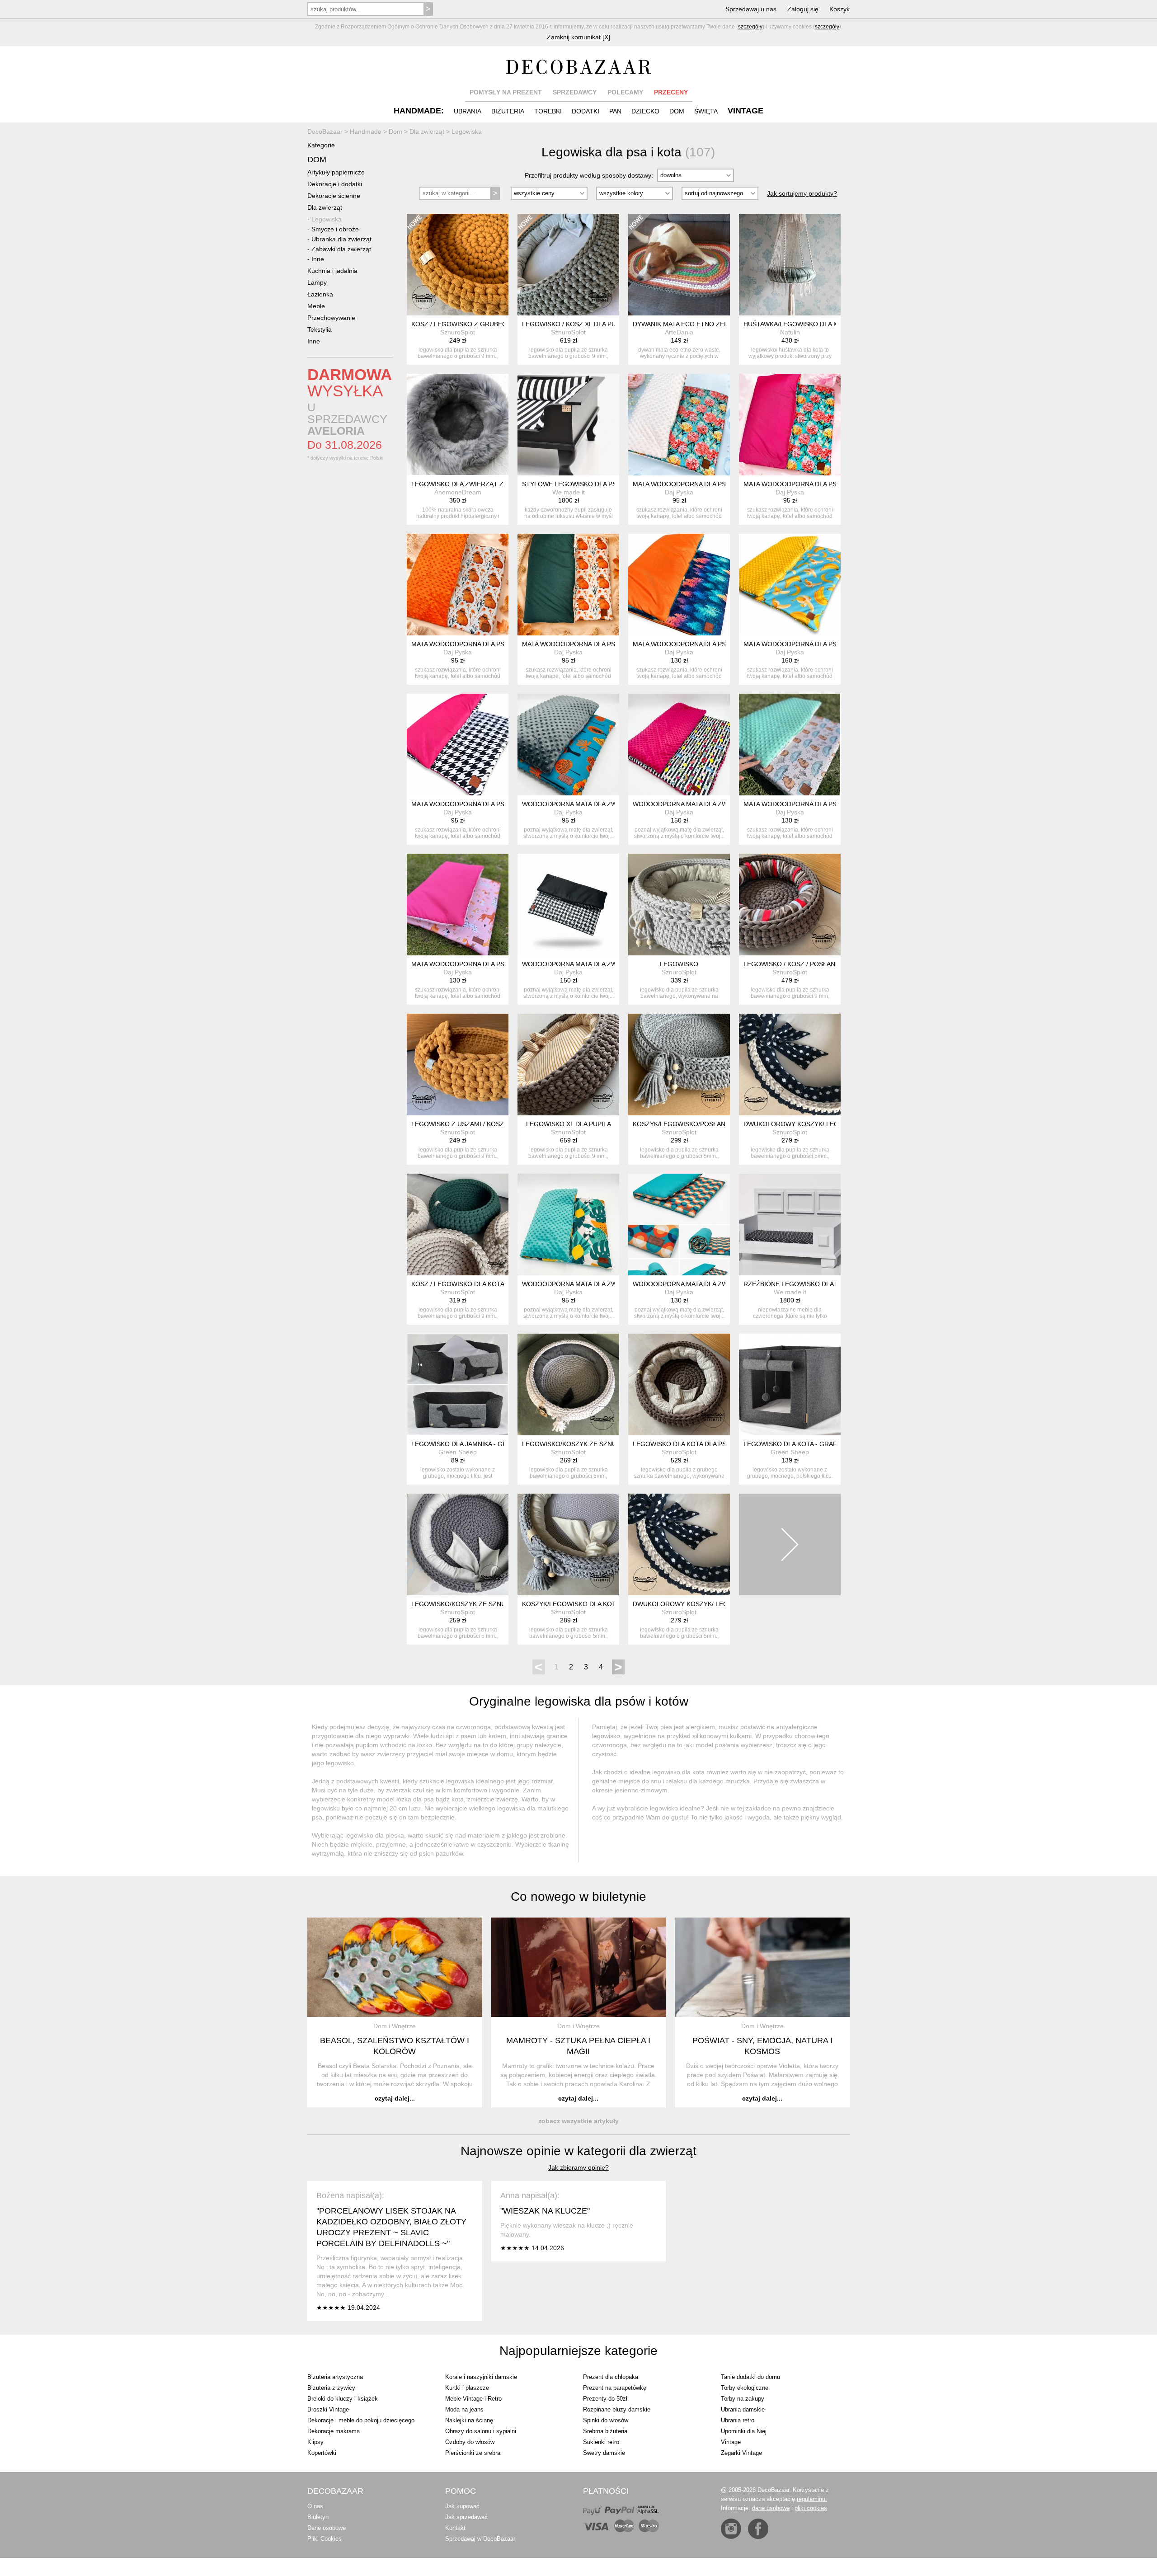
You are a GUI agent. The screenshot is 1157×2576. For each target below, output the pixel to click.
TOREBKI (548, 111)
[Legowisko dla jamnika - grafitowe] (458, 1384)
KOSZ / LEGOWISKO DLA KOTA (458, 1284)
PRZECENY (671, 92)
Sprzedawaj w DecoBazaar (480, 2539)
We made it (569, 492)
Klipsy (315, 2442)
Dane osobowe (327, 2528)
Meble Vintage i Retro (473, 2399)
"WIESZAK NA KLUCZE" (545, 2211)
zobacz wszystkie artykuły (578, 2121)
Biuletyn (318, 2517)
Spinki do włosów (606, 2420)
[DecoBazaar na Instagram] (731, 2529)
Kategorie (321, 145)
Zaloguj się (803, 9)
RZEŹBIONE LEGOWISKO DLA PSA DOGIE (806, 1284)
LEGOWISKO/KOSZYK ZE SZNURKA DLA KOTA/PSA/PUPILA (500, 1604)
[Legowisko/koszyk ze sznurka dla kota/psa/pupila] (458, 1544)
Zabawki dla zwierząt (341, 249)
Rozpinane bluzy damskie (617, 2409)
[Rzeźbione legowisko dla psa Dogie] (790, 1225)
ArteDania (679, 332)
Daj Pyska (679, 492)
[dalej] (790, 1544)
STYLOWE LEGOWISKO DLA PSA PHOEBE (585, 484)
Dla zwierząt (325, 207)
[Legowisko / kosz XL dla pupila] (568, 265)
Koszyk (840, 9)
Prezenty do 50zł (605, 2399)
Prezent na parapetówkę (615, 2388)
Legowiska (327, 219)
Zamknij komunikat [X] (578, 37)
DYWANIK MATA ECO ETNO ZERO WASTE (695, 324)
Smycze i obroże (335, 229)
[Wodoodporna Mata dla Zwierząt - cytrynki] (568, 1225)
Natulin (790, 332)
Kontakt (455, 2528)
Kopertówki (322, 2453)
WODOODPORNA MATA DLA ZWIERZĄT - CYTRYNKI (600, 1284)
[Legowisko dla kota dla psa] (679, 1384)
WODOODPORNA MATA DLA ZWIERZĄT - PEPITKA (597, 964)
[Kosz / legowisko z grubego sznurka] (458, 265)
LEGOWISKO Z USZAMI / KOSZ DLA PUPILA (476, 1124)
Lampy (317, 282)
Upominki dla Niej (744, 2431)
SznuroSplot (458, 332)
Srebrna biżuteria (605, 2431)
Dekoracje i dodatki (335, 184)
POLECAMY (625, 92)
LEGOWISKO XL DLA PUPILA (569, 1124)
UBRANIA (468, 111)
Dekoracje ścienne (334, 196)
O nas (315, 2506)
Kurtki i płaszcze (467, 2388)
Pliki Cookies (325, 2539)
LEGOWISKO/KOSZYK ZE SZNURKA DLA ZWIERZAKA (601, 1444)
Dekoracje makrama (334, 2431)
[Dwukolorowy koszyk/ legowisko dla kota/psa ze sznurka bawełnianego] (790, 1065)
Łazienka (320, 294)
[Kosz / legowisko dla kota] (458, 1225)
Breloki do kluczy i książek (343, 2399)
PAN (615, 111)
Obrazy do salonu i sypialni (481, 2431)
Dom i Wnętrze (395, 2026)
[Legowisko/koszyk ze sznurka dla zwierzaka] (568, 1384)
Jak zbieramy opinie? (578, 2167)
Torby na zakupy (743, 2399)
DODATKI (586, 111)
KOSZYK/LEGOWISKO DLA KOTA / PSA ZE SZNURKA (600, 1604)
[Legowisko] (679, 905)
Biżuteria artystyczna (335, 2377)
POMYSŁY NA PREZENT (506, 92)
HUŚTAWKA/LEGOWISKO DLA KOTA (797, 324)
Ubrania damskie (743, 2409)
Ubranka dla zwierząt (341, 239)
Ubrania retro (738, 2420)
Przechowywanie (331, 318)
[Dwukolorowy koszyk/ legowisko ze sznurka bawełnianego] (679, 1544)
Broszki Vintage (328, 2409)
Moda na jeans (464, 2409)
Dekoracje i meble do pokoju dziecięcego (361, 2420)
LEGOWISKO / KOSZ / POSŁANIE (792, 964)
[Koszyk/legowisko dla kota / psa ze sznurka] (568, 1544)
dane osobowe (771, 2508)
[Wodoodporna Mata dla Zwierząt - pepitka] (568, 905)
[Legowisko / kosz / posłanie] (790, 905)
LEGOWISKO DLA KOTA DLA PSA (682, 1444)
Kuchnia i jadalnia (332, 271)
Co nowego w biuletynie (578, 1897)
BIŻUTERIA (508, 111)
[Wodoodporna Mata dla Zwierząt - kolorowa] (679, 745)
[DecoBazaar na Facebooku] (758, 2529)
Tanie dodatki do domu (750, 2377)
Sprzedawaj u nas (751, 9)
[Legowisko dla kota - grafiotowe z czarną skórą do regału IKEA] (790, 1384)
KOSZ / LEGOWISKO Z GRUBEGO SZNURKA (477, 324)
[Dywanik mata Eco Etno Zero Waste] (679, 265)
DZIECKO (645, 111)
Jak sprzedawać (466, 2517)
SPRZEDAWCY (575, 92)
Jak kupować (462, 2506)
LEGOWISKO (679, 964)
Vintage (731, 2442)
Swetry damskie (604, 2453)
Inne (318, 259)
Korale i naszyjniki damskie (481, 2377)
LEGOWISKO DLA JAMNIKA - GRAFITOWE (474, 1444)
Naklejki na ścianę (469, 2420)
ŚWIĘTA (706, 111)
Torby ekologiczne (745, 2388)
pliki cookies (811, 2508)
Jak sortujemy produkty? (802, 193)
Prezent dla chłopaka (611, 2377)
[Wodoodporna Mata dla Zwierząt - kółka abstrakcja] (679, 1225)
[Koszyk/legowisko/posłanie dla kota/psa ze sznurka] (679, 1065)
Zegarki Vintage (741, 2453)
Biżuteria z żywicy (331, 2388)
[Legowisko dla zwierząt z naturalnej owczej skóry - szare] (458, 425)
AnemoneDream (458, 492)
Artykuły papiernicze (336, 172)
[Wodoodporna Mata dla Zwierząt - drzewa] (568, 745)
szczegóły (750, 27)
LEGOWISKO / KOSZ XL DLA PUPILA (576, 324)
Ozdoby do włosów (470, 2442)
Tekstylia (320, 329)
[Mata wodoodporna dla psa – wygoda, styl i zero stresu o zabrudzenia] (679, 425)
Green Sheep (458, 1452)
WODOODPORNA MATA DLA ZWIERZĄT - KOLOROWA (713, 804)
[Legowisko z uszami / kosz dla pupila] (458, 1065)
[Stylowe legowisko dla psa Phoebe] (568, 425)
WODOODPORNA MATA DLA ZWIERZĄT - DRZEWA (597, 804)
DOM (677, 111)
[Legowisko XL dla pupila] (568, 1065)
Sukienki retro (601, 2442)
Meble (316, 306)
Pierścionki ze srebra (473, 2453)
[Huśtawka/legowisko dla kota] (790, 265)
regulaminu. (812, 2499)
